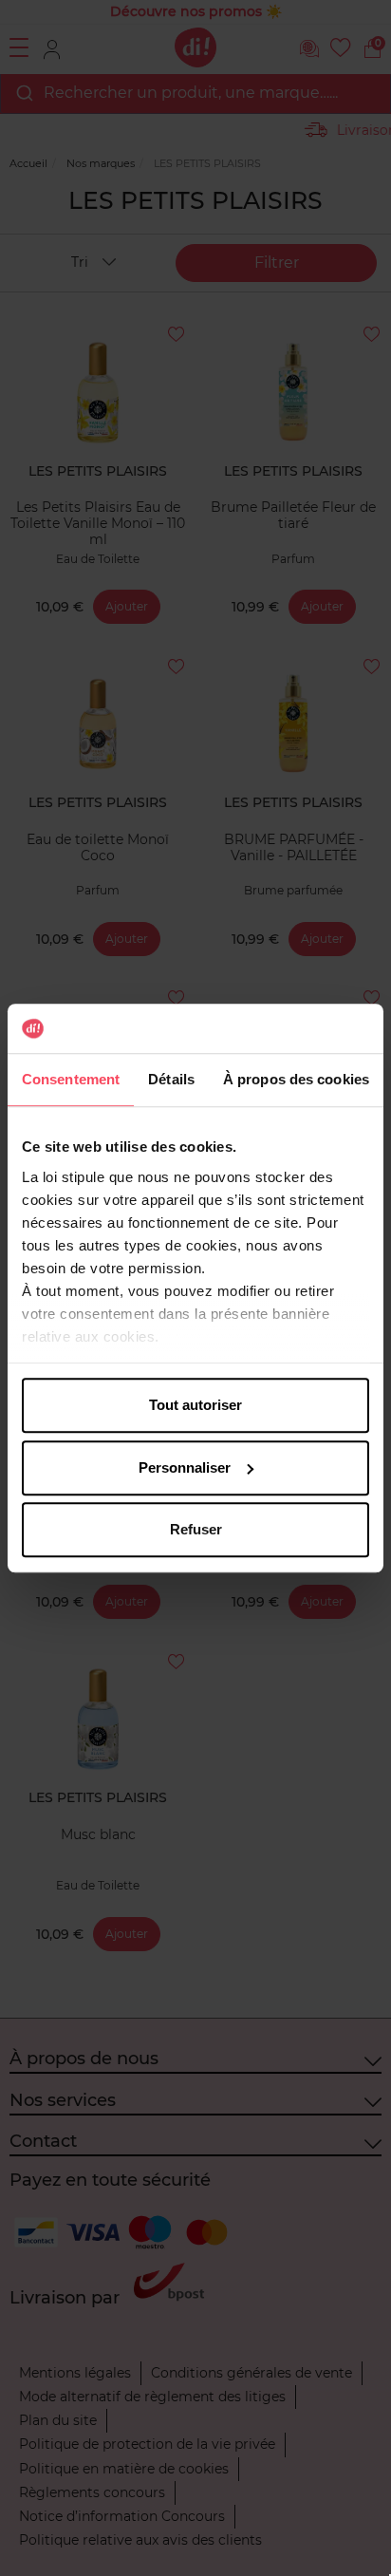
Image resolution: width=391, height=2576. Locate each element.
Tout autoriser (195, 1405)
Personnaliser (185, 1467)
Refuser (196, 1529)
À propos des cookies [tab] (296, 1079)
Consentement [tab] (71, 1079)
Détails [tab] (171, 1079)
